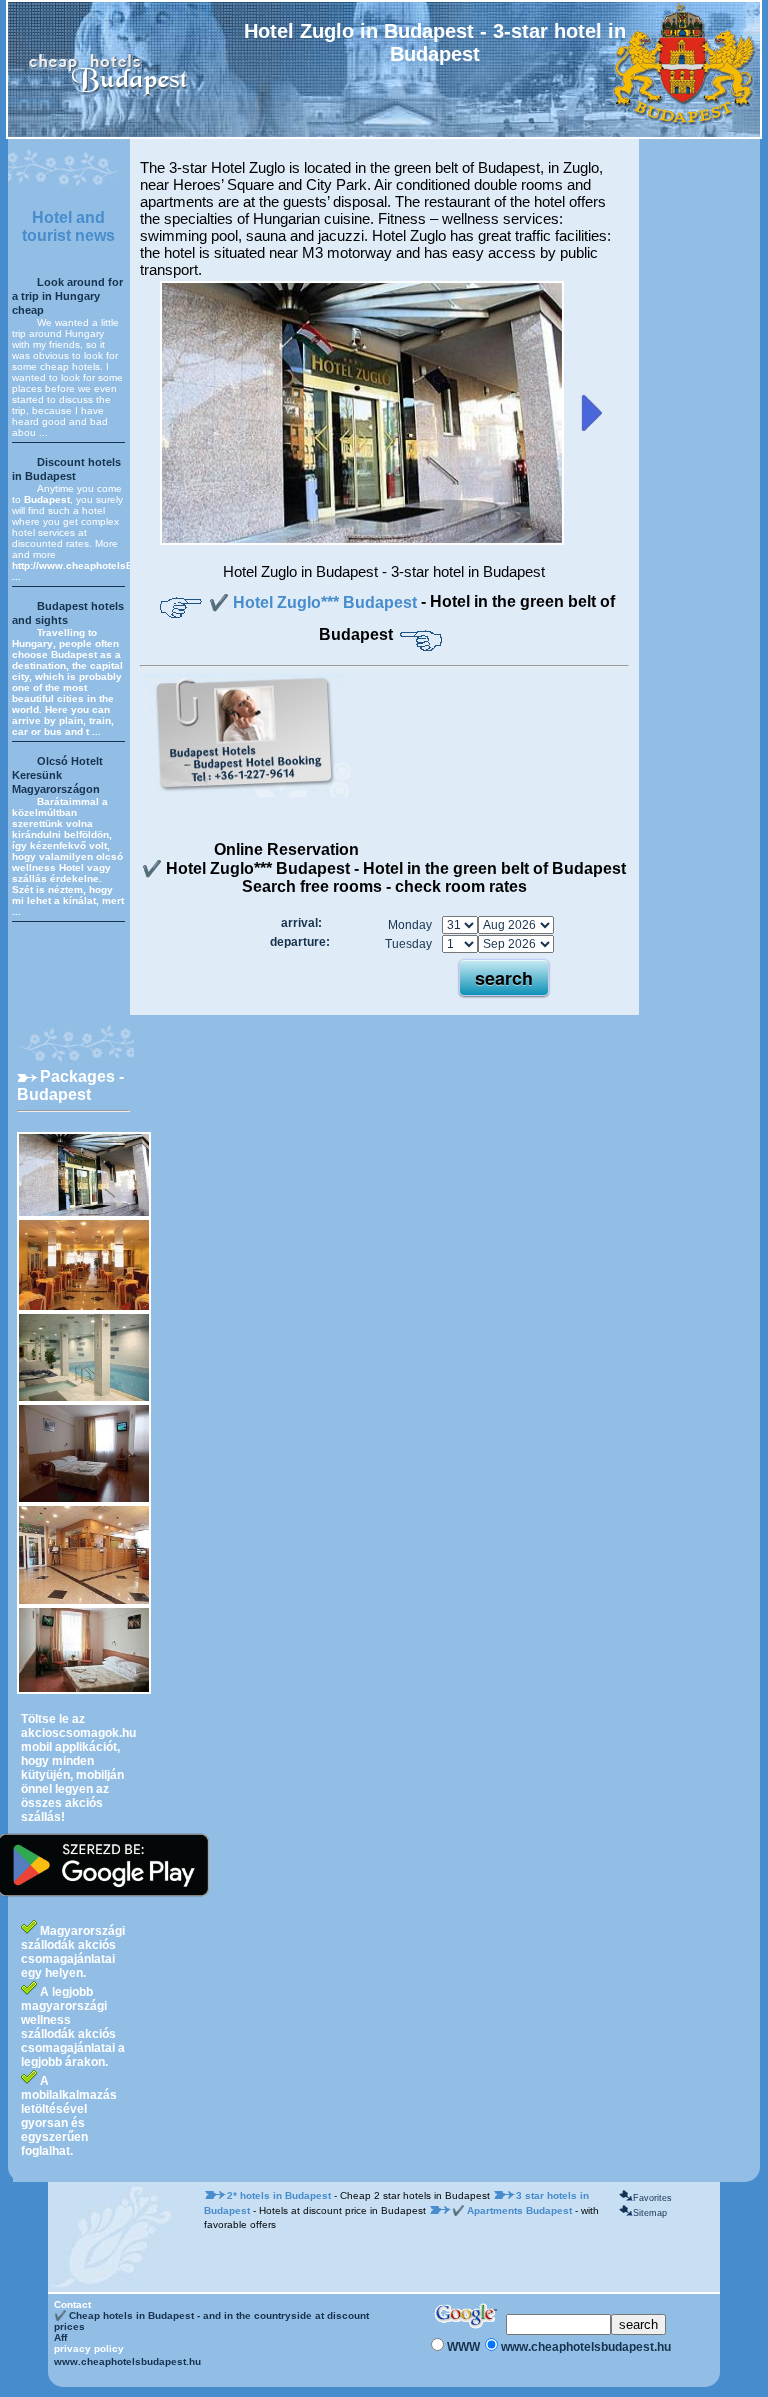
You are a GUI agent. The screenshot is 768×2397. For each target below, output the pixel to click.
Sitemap (650, 2213)
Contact (72, 2304)
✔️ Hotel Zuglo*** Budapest (315, 602)
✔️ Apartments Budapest (513, 2210)
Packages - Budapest (70, 1085)
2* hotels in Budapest (280, 2195)
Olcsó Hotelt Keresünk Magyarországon (57, 775)
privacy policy (89, 2348)
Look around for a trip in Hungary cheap (67, 296)
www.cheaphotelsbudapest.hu (127, 2361)
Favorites (652, 2198)
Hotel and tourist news (68, 226)
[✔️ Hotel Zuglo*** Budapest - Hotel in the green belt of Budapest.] (362, 541)
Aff (60, 2337)
